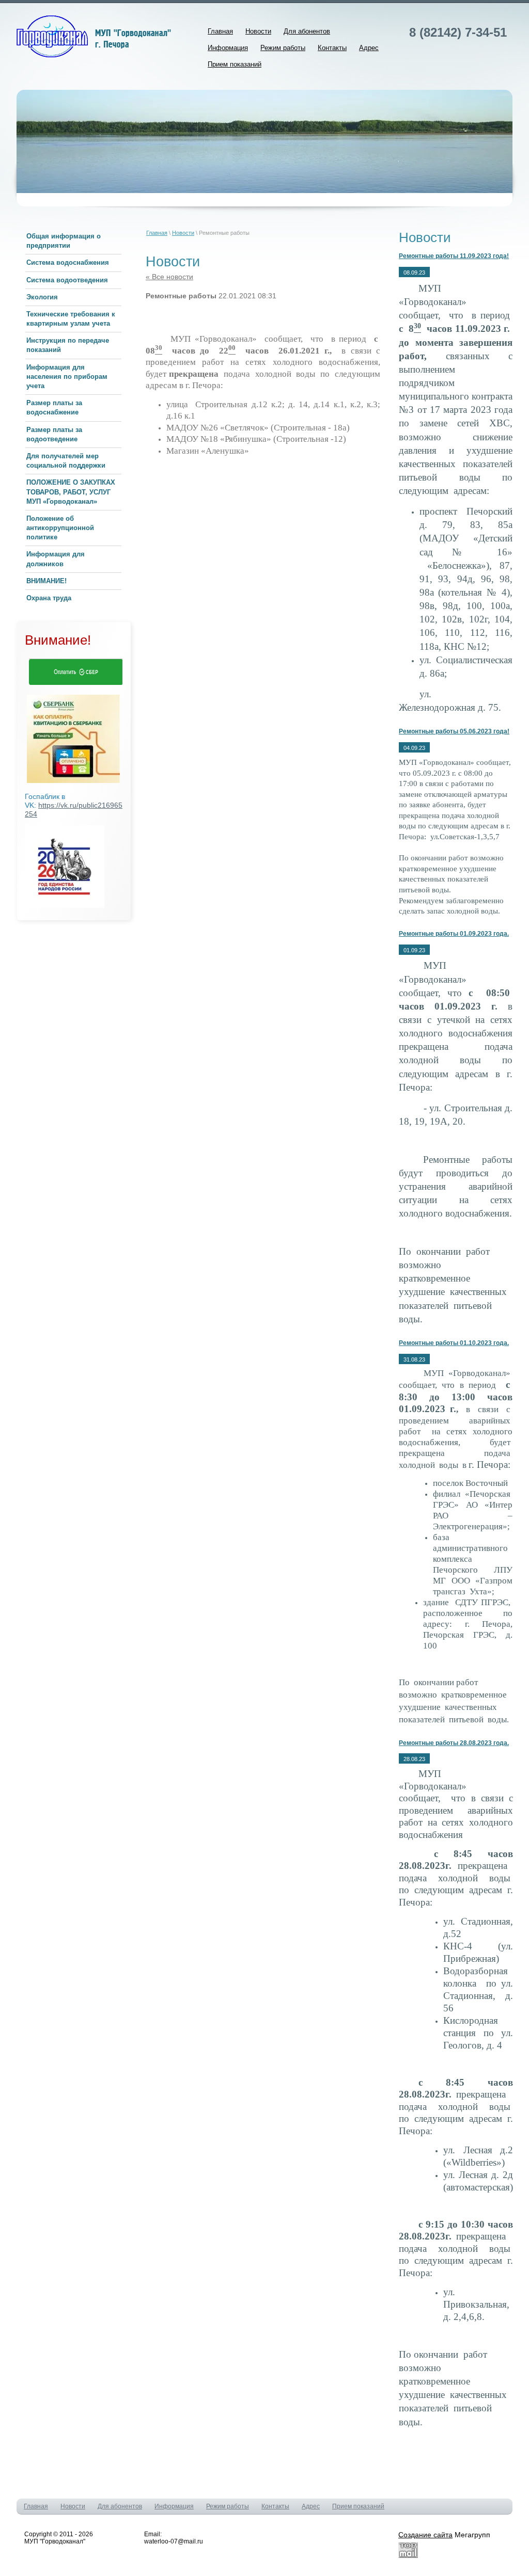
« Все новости (169, 277)
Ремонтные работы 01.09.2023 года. (454, 934)
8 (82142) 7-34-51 (458, 32)
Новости (183, 233)
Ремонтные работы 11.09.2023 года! (454, 256)
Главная (157, 233)
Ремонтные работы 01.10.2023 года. (454, 1343)
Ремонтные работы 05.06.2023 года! (454, 731)
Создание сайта (425, 2535)
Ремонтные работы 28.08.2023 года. (454, 1743)
